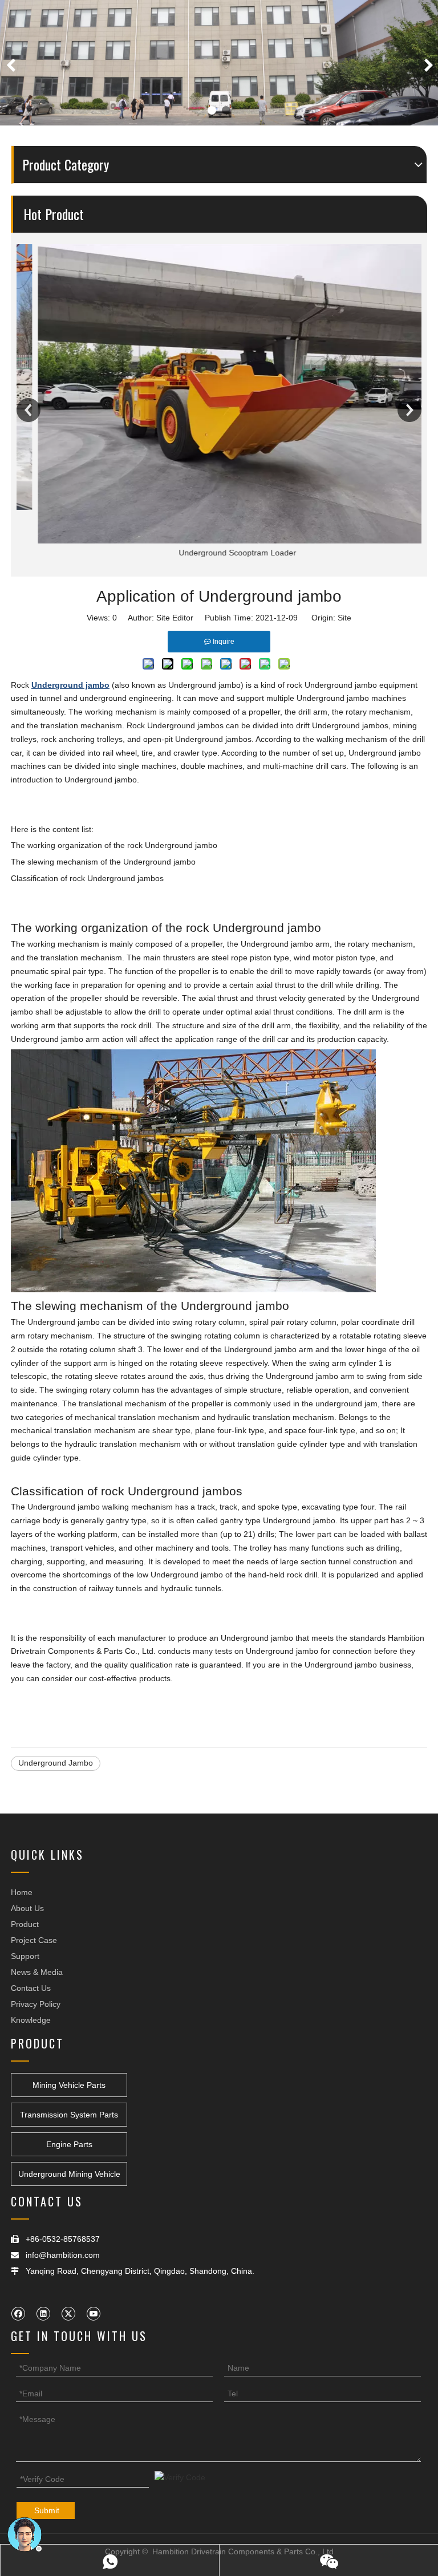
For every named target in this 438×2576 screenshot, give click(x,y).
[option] (219, 402)
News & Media (37, 1972)
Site (344, 618)
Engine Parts (69, 2144)
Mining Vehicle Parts (69, 2085)
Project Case (34, 1940)
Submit (47, 2510)
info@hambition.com (63, 2255)
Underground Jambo (56, 1763)
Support (25, 1956)
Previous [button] (29, 410)
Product (25, 1924)
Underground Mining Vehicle (69, 2174)
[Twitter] (68, 2313)
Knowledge (31, 2020)
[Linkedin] (43, 2313)
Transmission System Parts (69, 2115)
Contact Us (31, 1988)
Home (22, 1892)
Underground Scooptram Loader (219, 553)
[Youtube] (93, 2313)
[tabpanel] (219, 63)
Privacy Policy (36, 2004)
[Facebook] (18, 2313)
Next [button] (409, 410)
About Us (27, 1908)
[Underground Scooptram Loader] (219, 394)
